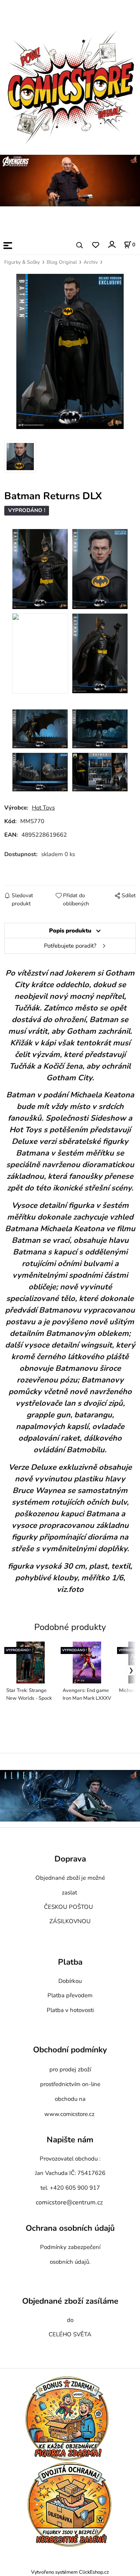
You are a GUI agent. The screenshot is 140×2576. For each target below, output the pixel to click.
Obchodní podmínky (70, 2050)
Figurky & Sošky (22, 262)
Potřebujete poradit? (70, 946)
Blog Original (62, 262)
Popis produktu (70, 931)
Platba (70, 1962)
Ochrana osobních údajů (70, 2228)
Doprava (70, 1859)
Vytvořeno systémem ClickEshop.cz (70, 2572)
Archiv (91, 262)
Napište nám (70, 2140)
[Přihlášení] (111, 245)
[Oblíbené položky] (95, 245)
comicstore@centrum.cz (69, 2202)
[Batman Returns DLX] (70, 351)
